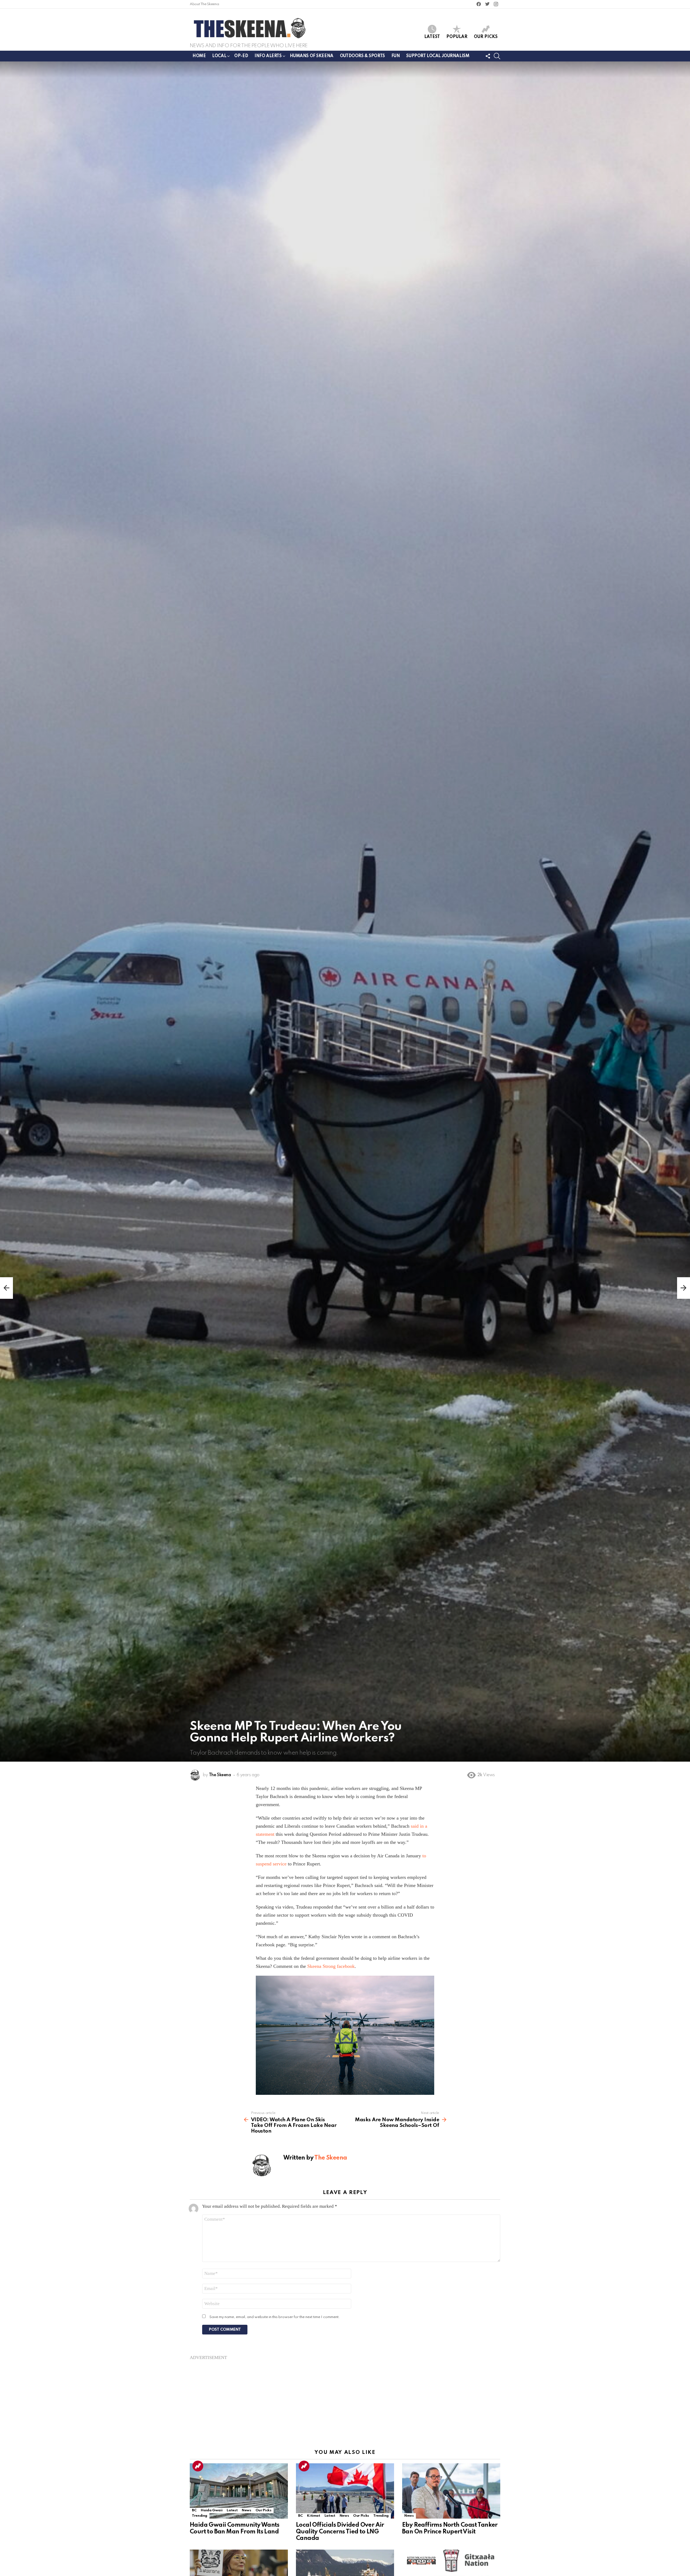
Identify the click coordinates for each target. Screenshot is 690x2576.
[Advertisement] (345, 2398)
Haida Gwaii (212, 2510)
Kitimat (313, 2516)
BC (194, 2510)
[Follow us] (488, 56)
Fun (396, 56)
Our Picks (486, 37)
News (246, 2510)
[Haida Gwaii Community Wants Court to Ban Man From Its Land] (239, 2491)
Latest (432, 37)
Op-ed (241, 56)
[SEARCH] (497, 56)
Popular (457, 37)
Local (219, 56)
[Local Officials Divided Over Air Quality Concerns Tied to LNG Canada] (345, 2491)
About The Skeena (204, 4)
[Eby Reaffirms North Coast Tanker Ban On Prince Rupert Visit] (451, 2491)
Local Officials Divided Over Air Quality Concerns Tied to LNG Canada (340, 2532)
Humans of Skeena (312, 56)
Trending (198, 2466)
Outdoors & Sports (362, 56)
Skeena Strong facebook (331, 1966)
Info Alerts (268, 56)
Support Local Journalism (438, 56)
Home (199, 56)
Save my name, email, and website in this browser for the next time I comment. (275, 2317)
